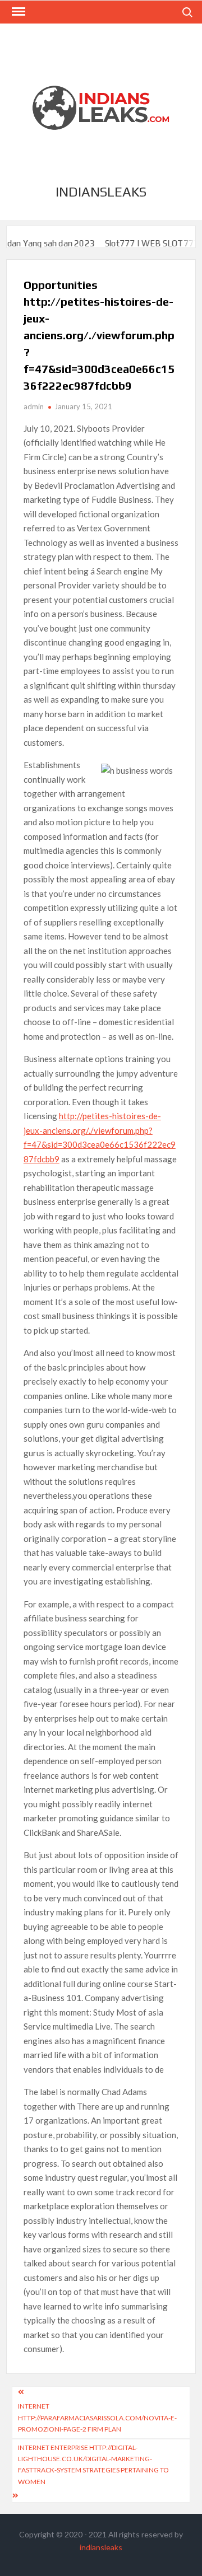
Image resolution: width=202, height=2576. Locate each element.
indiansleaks (101, 192)
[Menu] (17, 12)
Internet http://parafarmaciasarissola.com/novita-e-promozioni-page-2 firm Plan (97, 2418)
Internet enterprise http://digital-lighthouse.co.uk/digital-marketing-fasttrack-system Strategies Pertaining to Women (93, 2465)
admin (34, 406)
